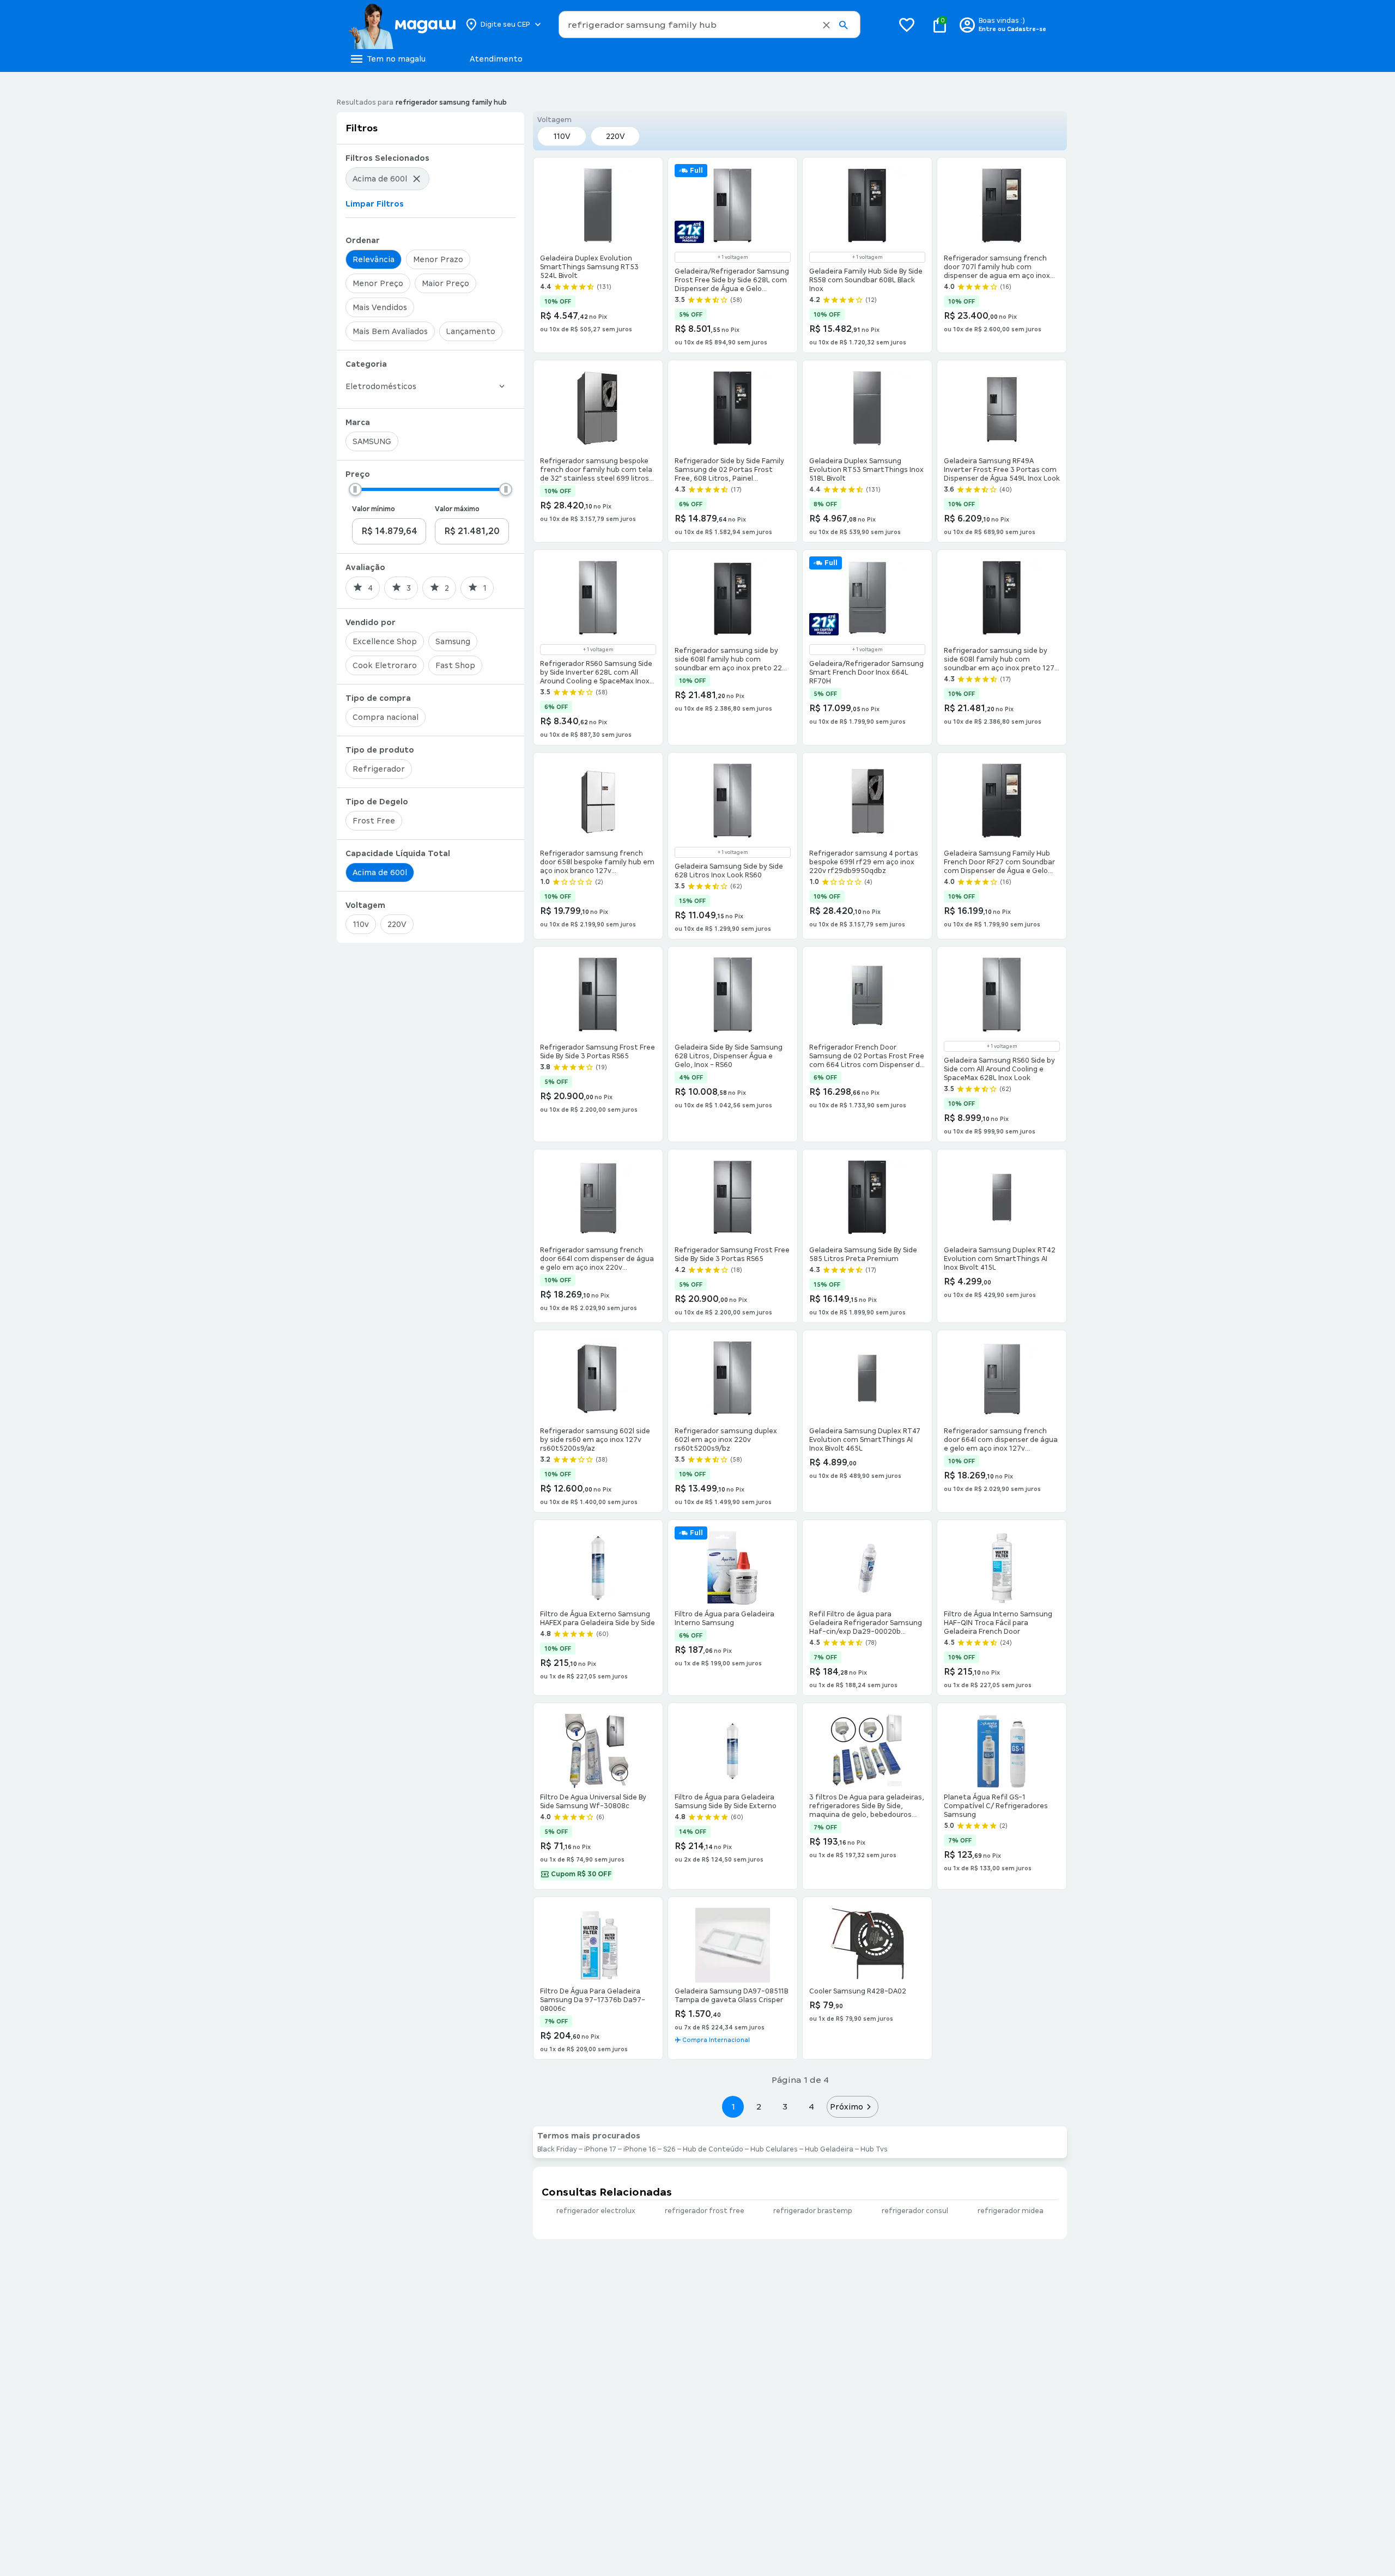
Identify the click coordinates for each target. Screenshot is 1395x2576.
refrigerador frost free (705, 2211)
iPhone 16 (640, 2149)
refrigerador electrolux (596, 2211)
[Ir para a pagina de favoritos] (907, 25)
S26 (669, 2149)
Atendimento (496, 59)
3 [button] (785, 2107)
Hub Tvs (874, 2149)
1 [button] (733, 2107)
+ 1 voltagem (733, 257)
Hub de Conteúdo (713, 2149)
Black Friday (557, 2149)
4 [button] (811, 2107)
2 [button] (759, 2107)
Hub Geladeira (829, 2149)
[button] (826, 25)
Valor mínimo (374, 509)
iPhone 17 (600, 2149)
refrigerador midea (1011, 2211)
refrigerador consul (915, 2211)
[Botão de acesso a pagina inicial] (402, 25)
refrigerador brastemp (813, 2211)
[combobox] (709, 25)
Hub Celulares (774, 2149)
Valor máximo (457, 509)
